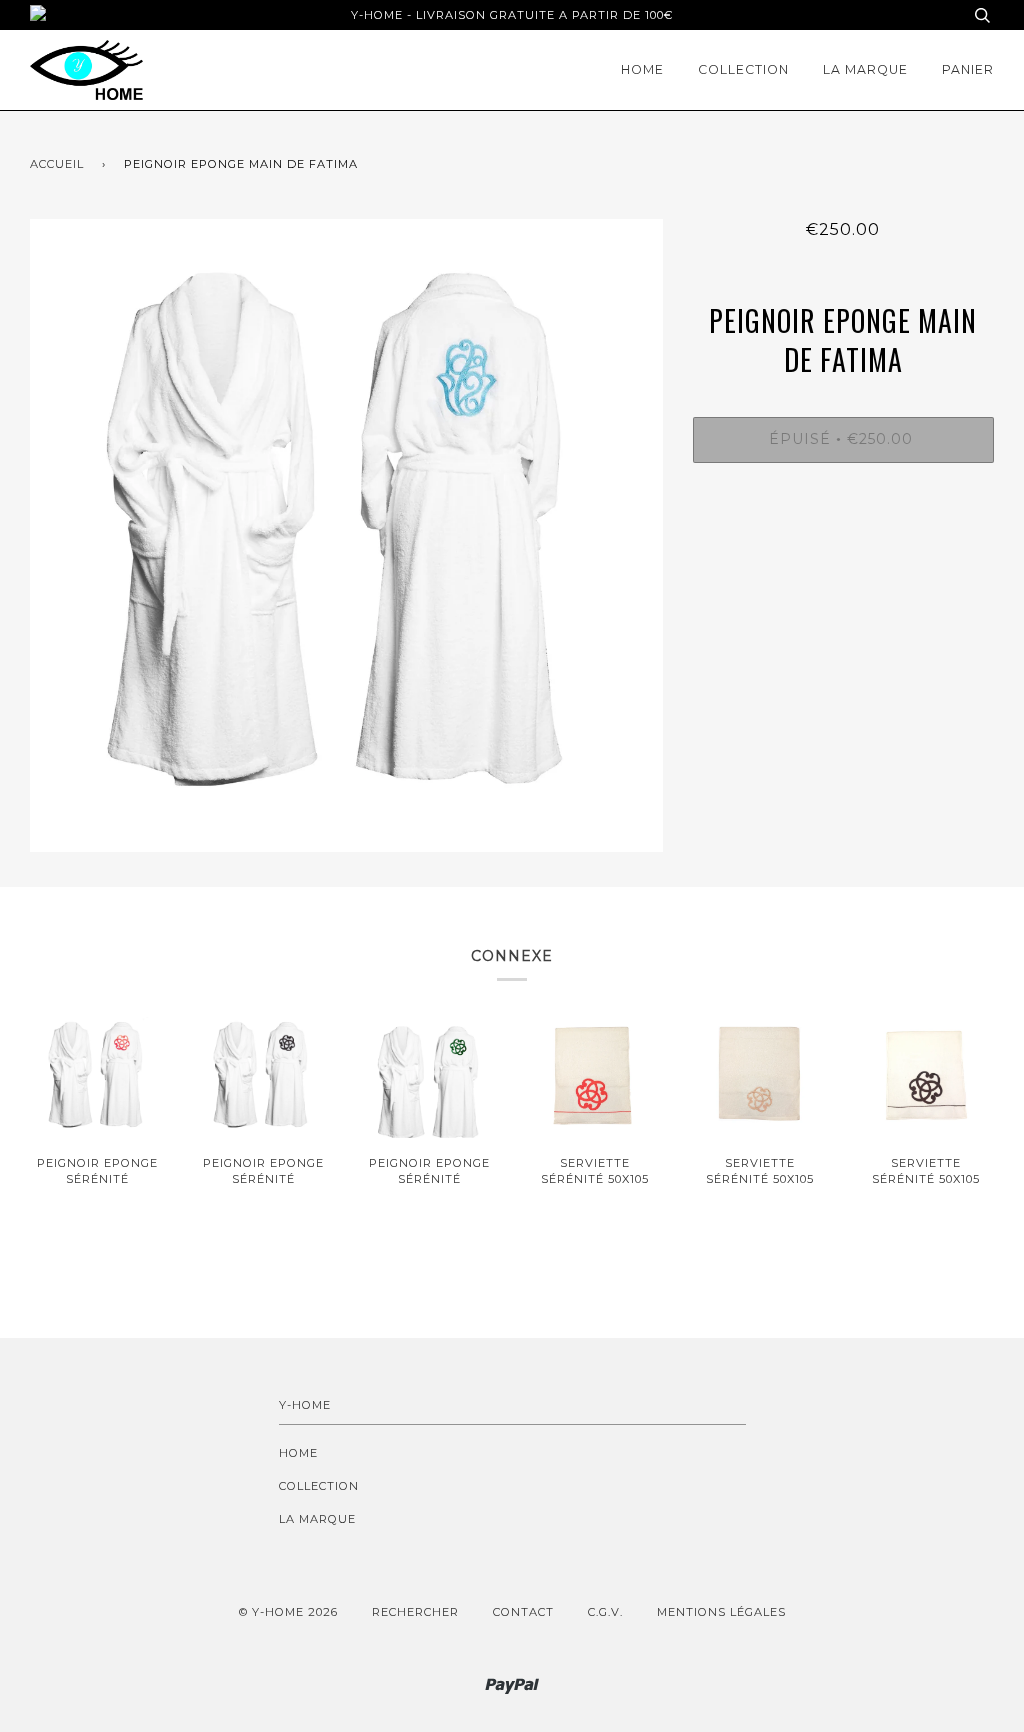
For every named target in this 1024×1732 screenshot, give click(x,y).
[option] (346, 535)
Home (642, 69)
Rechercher (415, 1612)
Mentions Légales (721, 1612)
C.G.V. (605, 1612)
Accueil (57, 164)
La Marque (865, 69)
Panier (968, 69)
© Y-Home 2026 (288, 1612)
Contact (523, 1612)
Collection (743, 69)
